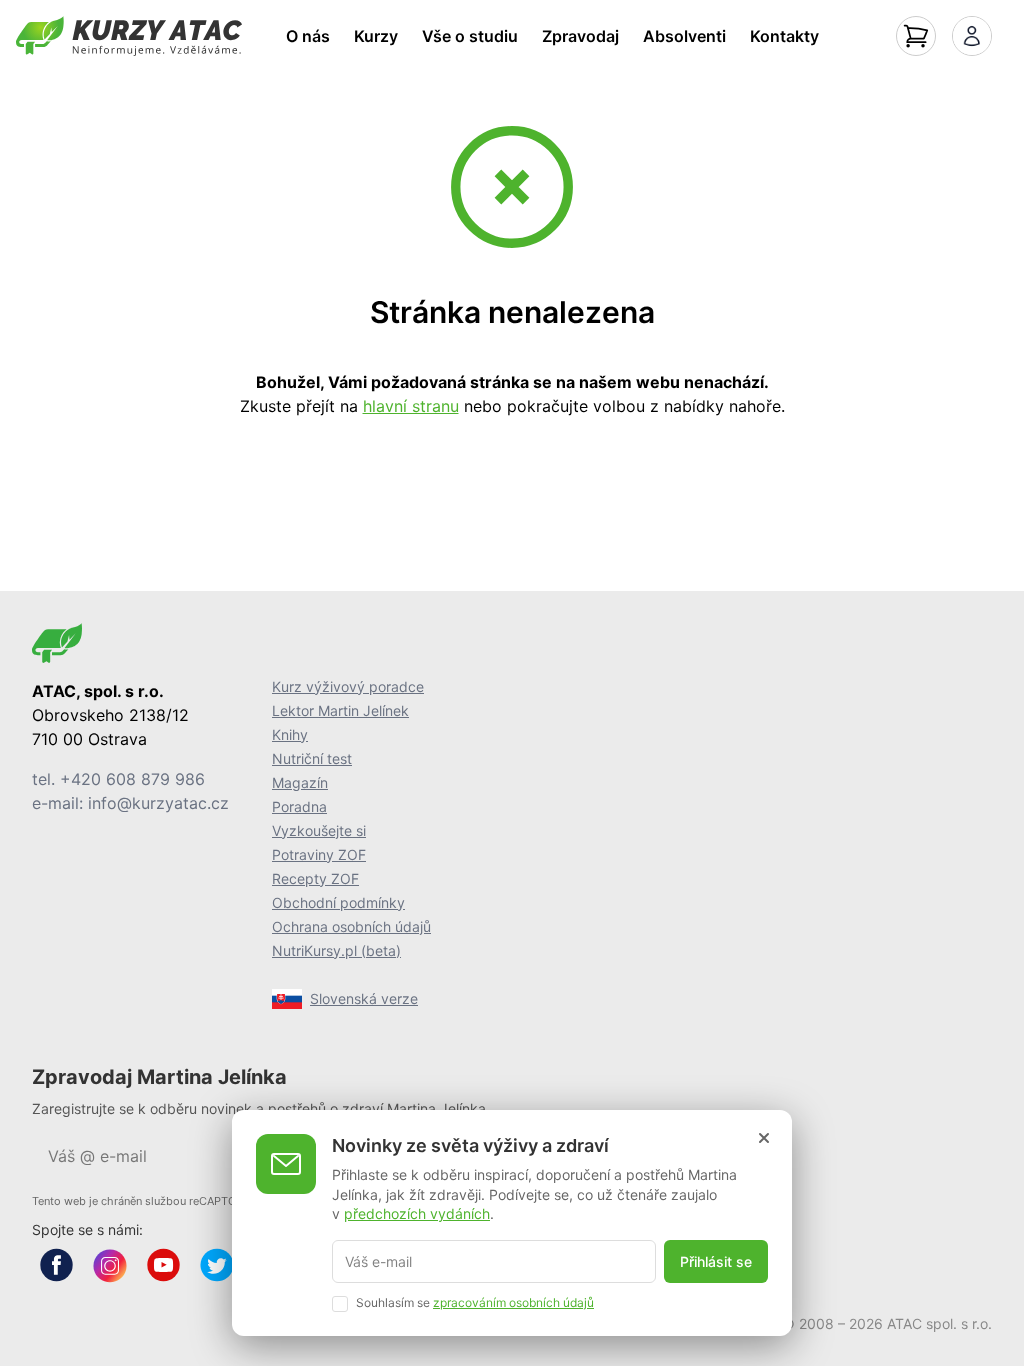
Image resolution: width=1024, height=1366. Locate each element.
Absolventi (684, 36)
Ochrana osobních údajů (351, 926)
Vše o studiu (470, 36)
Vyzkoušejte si (319, 830)
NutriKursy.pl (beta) (336, 950)
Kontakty (784, 36)
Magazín (300, 782)
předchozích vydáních (417, 1213)
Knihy (290, 734)
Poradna (299, 806)
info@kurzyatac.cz (158, 803)
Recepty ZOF (315, 878)
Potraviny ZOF (319, 854)
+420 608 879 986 (132, 779)
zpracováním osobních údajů (513, 1302)
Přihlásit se (716, 1261)
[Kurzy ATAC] (129, 36)
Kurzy (376, 36)
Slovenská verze (364, 998)
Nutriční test (312, 758)
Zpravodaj (580, 36)
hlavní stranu (411, 406)
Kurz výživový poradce (348, 686)
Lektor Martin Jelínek (340, 710)
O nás (308, 36)
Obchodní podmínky (338, 902)
